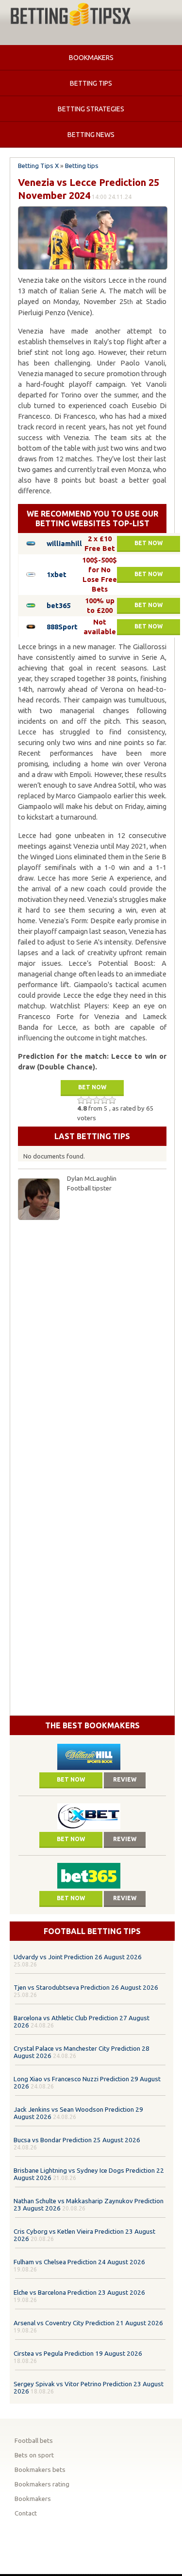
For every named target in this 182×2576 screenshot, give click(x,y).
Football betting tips (92, 1931)
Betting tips (91, 83)
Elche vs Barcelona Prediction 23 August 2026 (79, 2293)
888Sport (62, 627)
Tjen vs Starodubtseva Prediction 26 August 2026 (86, 1988)
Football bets (34, 2441)
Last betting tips (92, 1136)
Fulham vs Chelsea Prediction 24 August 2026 (79, 2262)
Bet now (149, 543)
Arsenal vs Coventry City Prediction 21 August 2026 (88, 2323)
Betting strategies (91, 109)
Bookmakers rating (42, 2484)
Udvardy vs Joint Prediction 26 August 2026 (78, 1957)
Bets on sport (34, 2455)
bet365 (58, 605)
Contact (26, 2513)
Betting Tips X (38, 166)
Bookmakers (91, 58)
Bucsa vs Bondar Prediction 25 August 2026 (77, 2140)
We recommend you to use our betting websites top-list (92, 518)
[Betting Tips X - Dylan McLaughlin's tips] (70, 15)
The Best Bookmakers (92, 1725)
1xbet (57, 574)
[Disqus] (92, 1346)
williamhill (64, 543)
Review (125, 1779)
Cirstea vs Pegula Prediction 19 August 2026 (78, 2354)
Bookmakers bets (40, 2470)
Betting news (91, 135)
